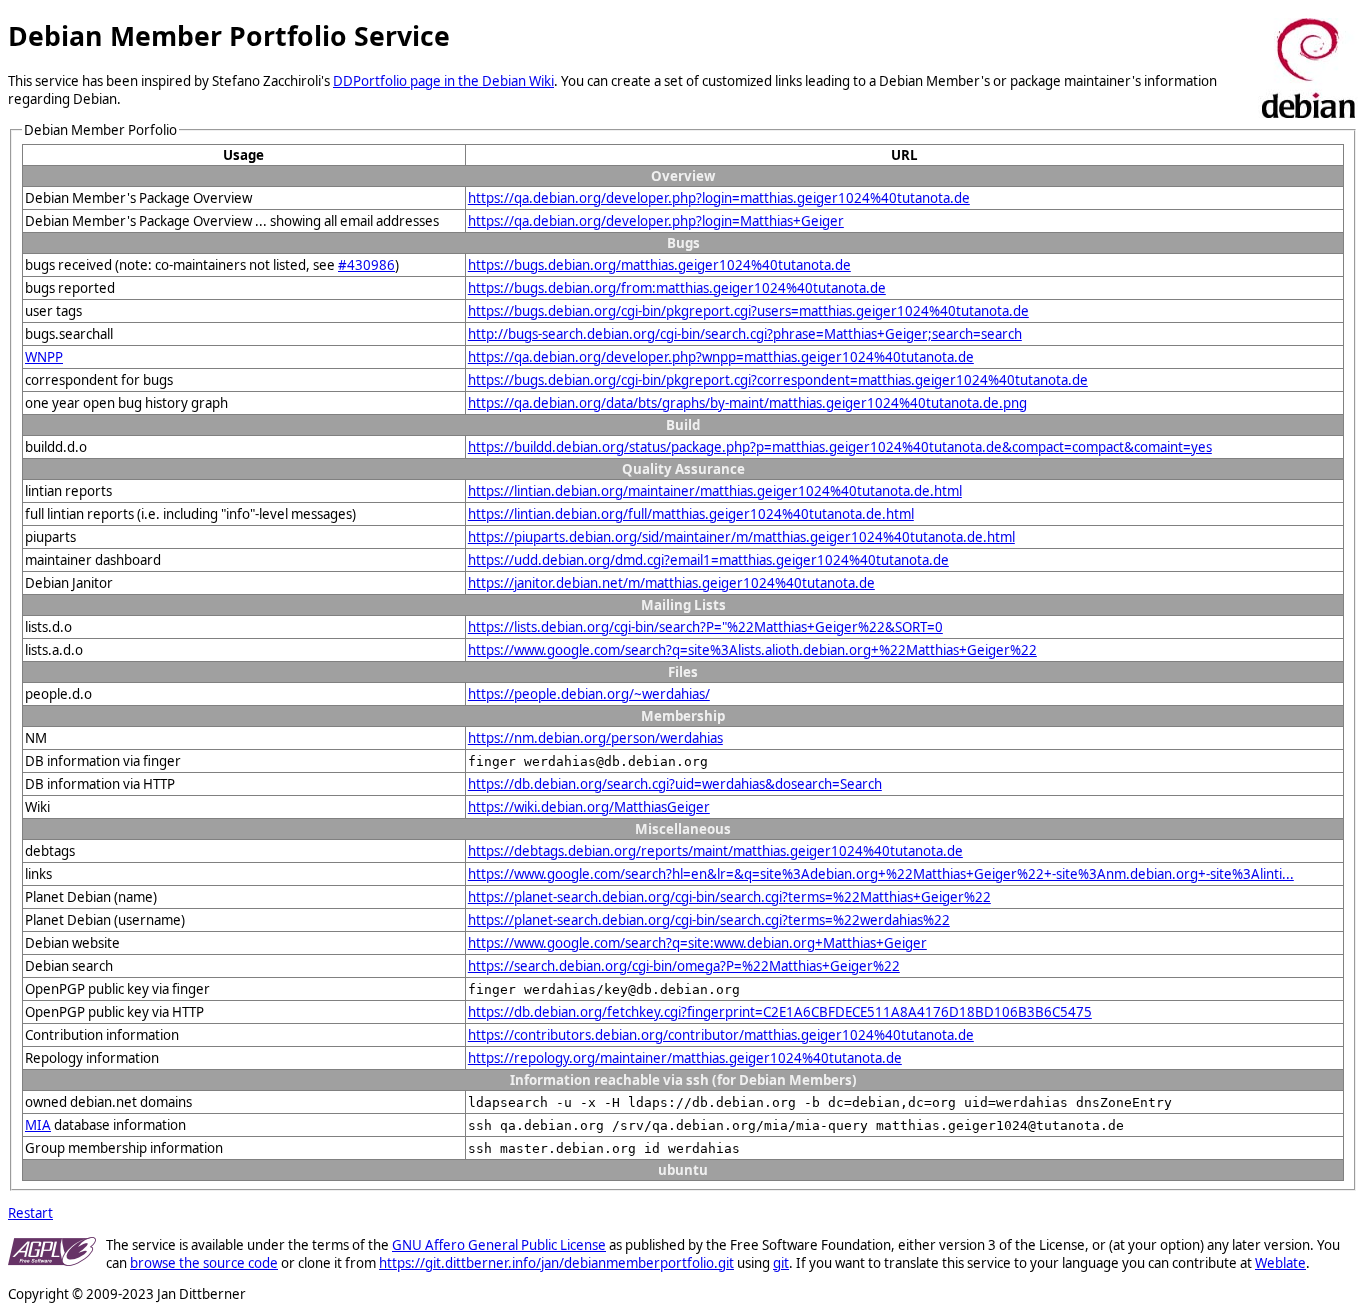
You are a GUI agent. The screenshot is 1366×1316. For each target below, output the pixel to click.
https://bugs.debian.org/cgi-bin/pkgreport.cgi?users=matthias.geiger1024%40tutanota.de (748, 311)
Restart (30, 1213)
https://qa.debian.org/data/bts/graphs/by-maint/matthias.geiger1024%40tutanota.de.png (747, 403)
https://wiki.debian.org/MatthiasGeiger (589, 807)
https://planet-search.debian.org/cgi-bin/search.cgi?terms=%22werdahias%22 (709, 920)
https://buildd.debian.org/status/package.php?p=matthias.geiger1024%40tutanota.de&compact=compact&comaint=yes (840, 447)
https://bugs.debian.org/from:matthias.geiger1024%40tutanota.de (677, 288)
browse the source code (204, 1263)
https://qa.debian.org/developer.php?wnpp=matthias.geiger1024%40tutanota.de (721, 357)
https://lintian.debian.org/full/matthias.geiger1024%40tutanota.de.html (691, 514)
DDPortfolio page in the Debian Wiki (443, 81)
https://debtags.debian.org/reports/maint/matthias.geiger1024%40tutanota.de (715, 851)
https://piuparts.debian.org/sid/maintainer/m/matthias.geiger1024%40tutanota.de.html (741, 537)
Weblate (1280, 1263)
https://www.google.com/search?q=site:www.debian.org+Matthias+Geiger (697, 943)
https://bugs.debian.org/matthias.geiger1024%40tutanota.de (659, 265)
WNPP (44, 357)
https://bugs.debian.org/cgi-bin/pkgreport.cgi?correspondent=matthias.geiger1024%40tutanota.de (778, 380)
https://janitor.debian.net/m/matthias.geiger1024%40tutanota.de (671, 583)
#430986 (366, 265)
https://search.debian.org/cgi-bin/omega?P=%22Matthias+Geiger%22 (684, 966)
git (781, 1263)
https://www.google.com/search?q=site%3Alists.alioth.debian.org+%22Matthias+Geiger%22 (752, 650)
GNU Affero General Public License (499, 1245)
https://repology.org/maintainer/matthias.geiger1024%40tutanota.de (685, 1058)
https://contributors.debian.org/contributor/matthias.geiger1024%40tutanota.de (721, 1035)
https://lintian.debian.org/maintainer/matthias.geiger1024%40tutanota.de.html (715, 491)
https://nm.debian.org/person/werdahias (595, 738)
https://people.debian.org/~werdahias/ (589, 694)
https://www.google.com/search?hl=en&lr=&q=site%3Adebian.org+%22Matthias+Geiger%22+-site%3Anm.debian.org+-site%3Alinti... (881, 874)
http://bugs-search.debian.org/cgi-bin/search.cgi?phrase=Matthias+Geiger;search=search (745, 334)
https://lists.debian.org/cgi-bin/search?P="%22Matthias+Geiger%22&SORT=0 (705, 627)
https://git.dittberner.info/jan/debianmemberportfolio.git (556, 1263)
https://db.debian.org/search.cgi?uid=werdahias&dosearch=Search (675, 784)
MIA (38, 1125)
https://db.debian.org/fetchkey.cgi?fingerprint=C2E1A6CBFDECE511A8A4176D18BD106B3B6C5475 (780, 1012)
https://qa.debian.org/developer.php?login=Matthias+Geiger (656, 221)
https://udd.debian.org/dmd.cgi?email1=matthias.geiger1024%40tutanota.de (708, 560)
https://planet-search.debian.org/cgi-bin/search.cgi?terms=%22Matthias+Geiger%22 (729, 897)
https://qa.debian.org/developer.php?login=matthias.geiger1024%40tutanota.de (719, 198)
